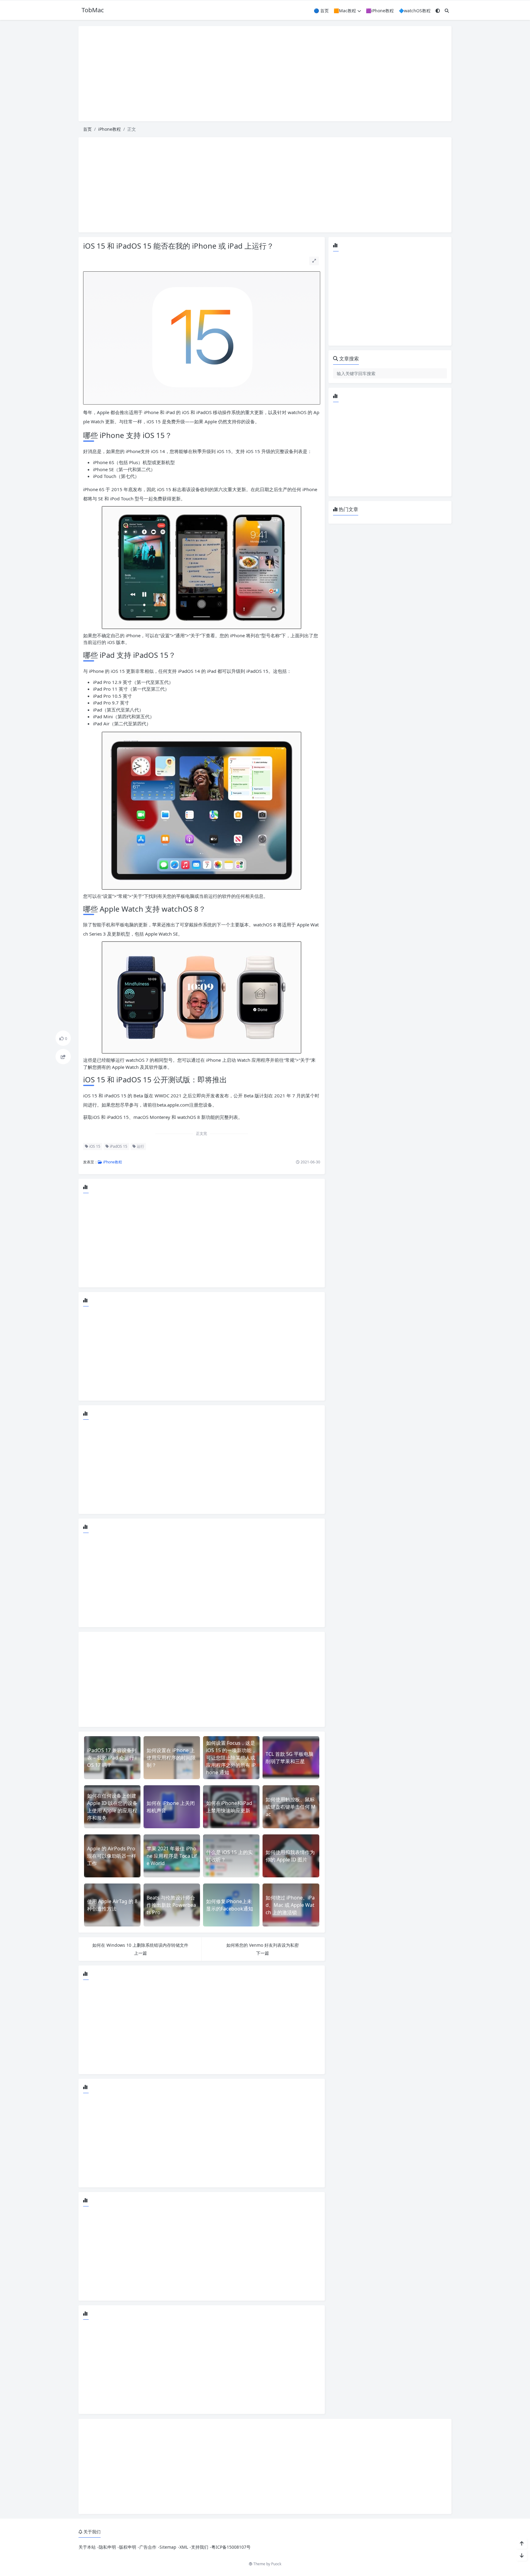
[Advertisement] (265, 74)
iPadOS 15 (118, 1146)
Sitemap (168, 2547)
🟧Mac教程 (345, 11)
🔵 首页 (321, 11)
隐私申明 (107, 2547)
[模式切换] (438, 11)
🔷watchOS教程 (415, 11)
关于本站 (87, 2547)
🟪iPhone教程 (380, 11)
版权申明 (128, 2547)
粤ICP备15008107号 (231, 2547)
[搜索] (447, 11)
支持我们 (200, 2547)
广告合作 (148, 2547)
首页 (87, 129)
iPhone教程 (109, 129)
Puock (276, 2564)
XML (184, 2547)
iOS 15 (94, 1146)
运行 (140, 1146)
